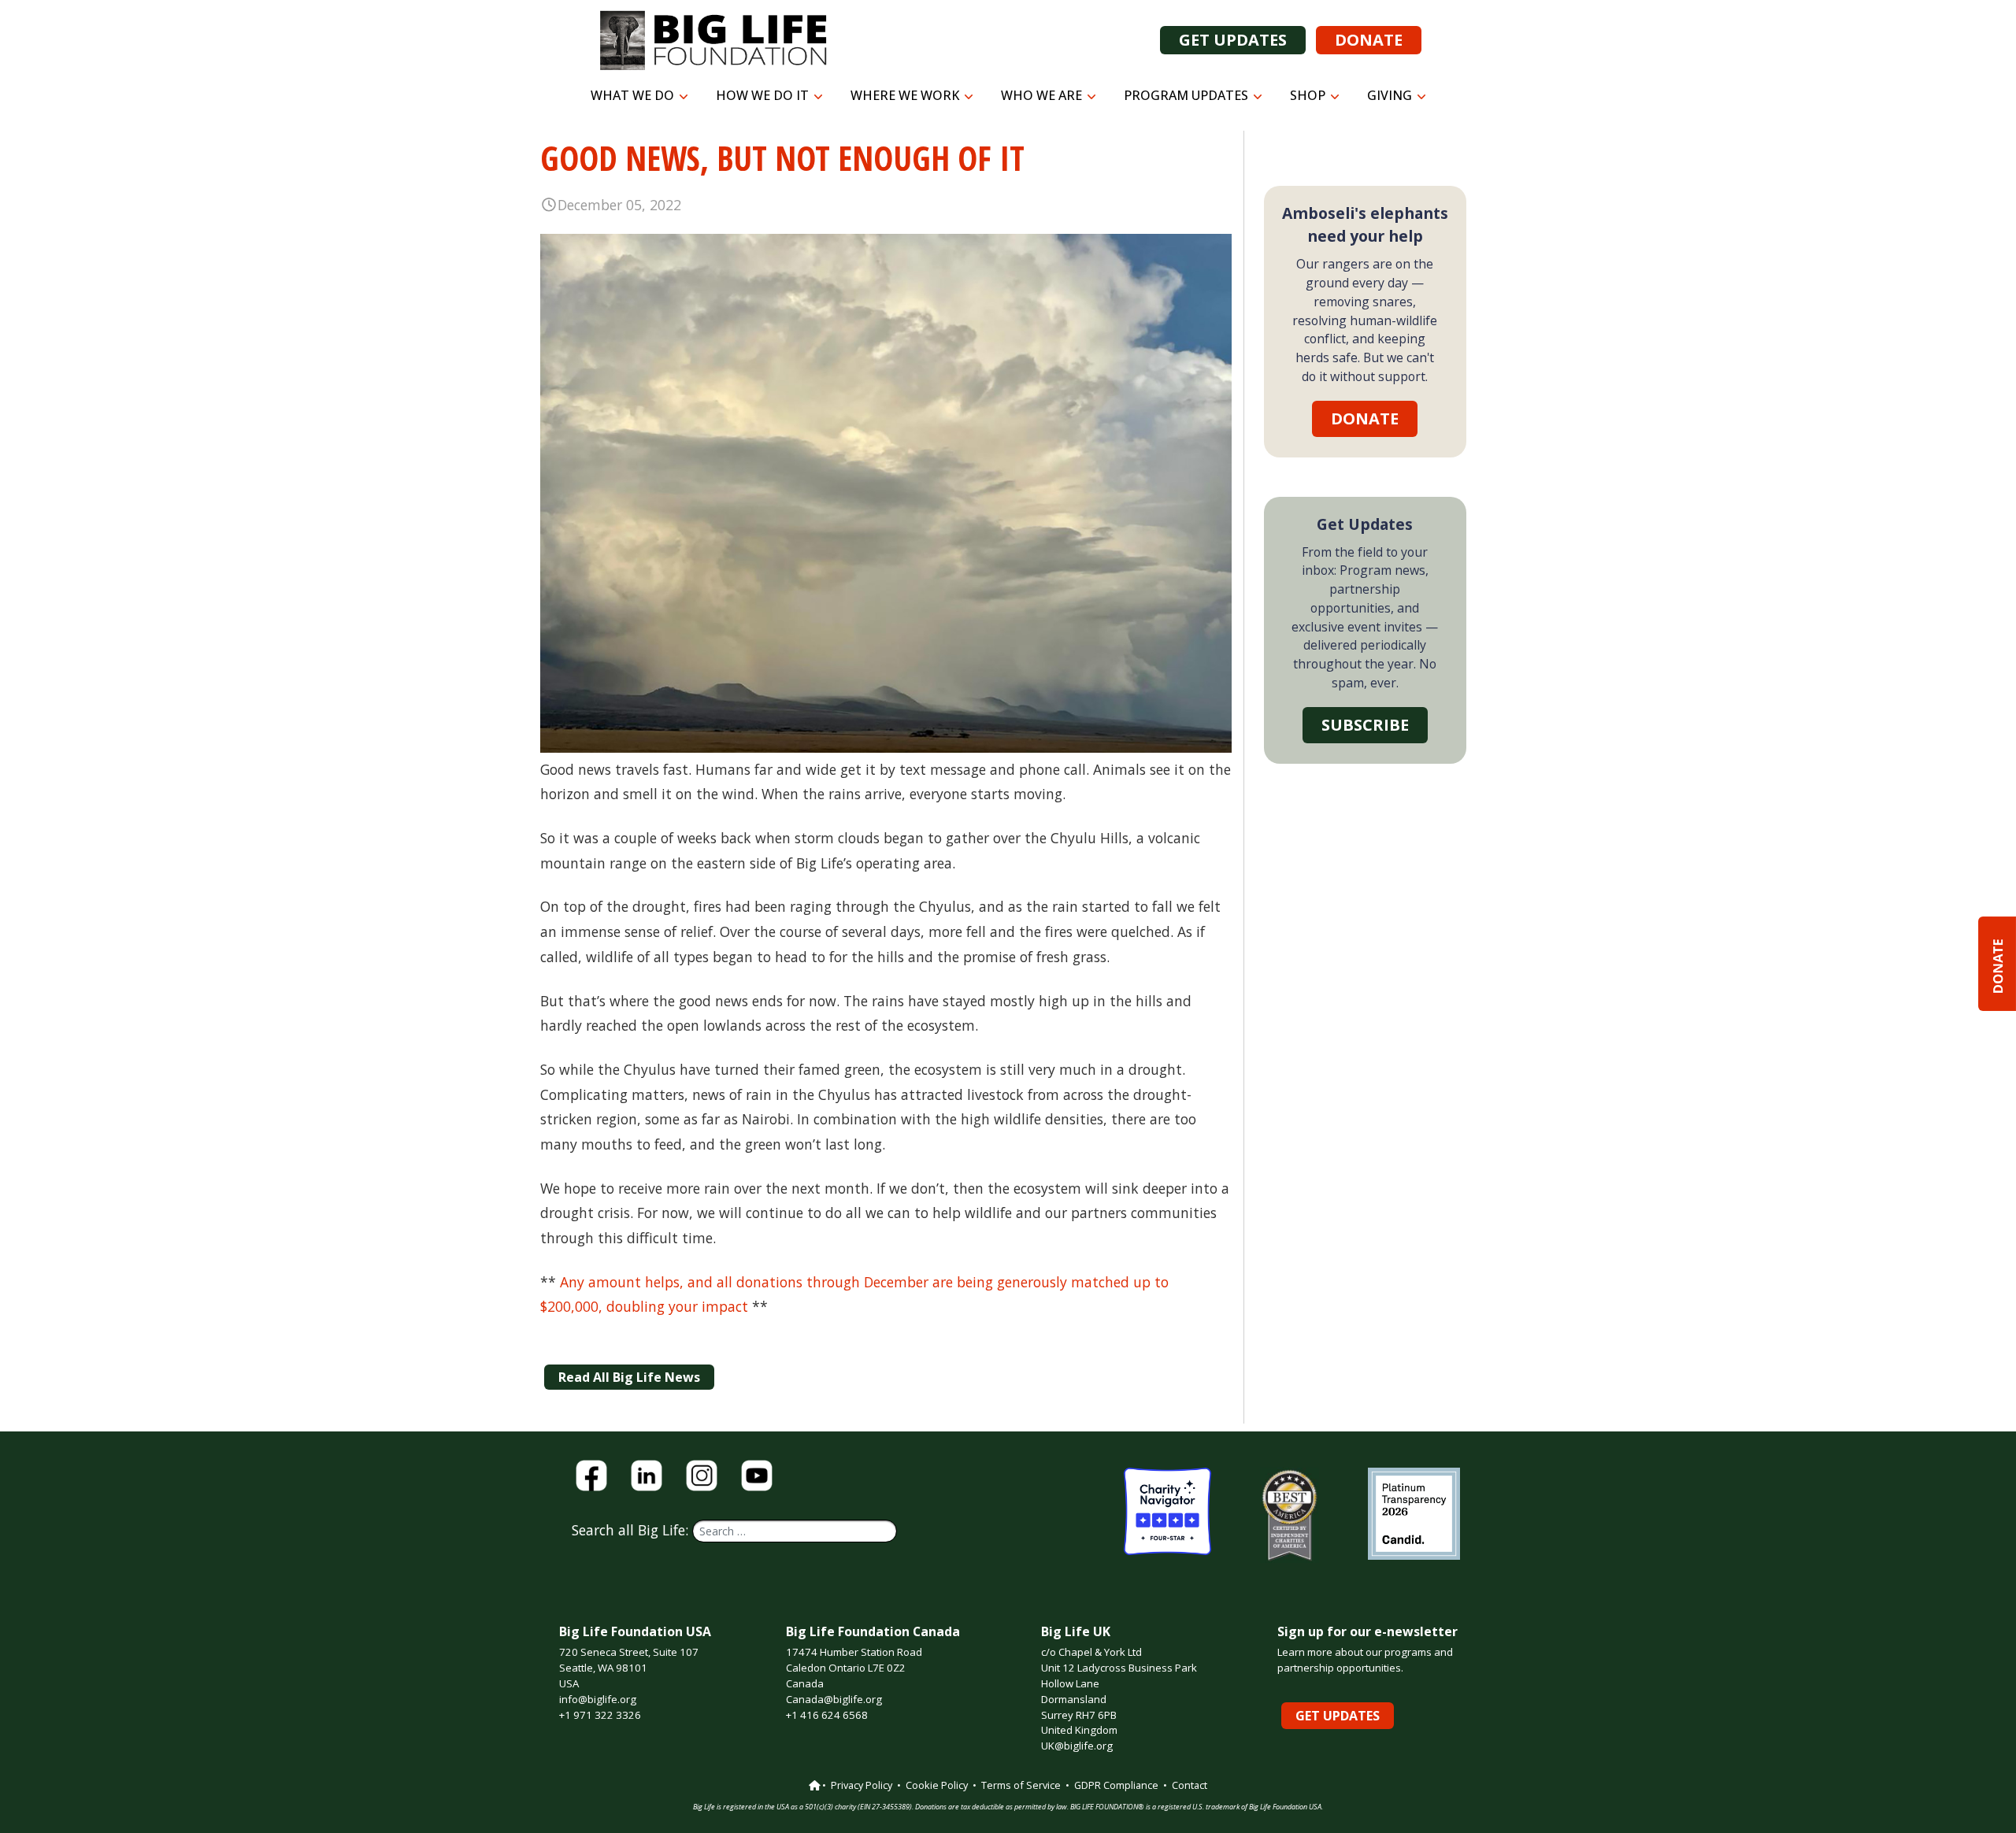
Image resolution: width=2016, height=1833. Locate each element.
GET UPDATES (1233, 40)
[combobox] (795, 1531)
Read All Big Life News (629, 1377)
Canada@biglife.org (834, 1699)
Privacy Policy (862, 1785)
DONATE (1369, 40)
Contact (1190, 1785)
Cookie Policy (937, 1785)
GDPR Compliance (1116, 1785)
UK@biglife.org (1077, 1746)
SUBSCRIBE (1365, 725)
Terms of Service (1021, 1785)
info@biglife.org (598, 1699)
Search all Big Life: (632, 1530)
